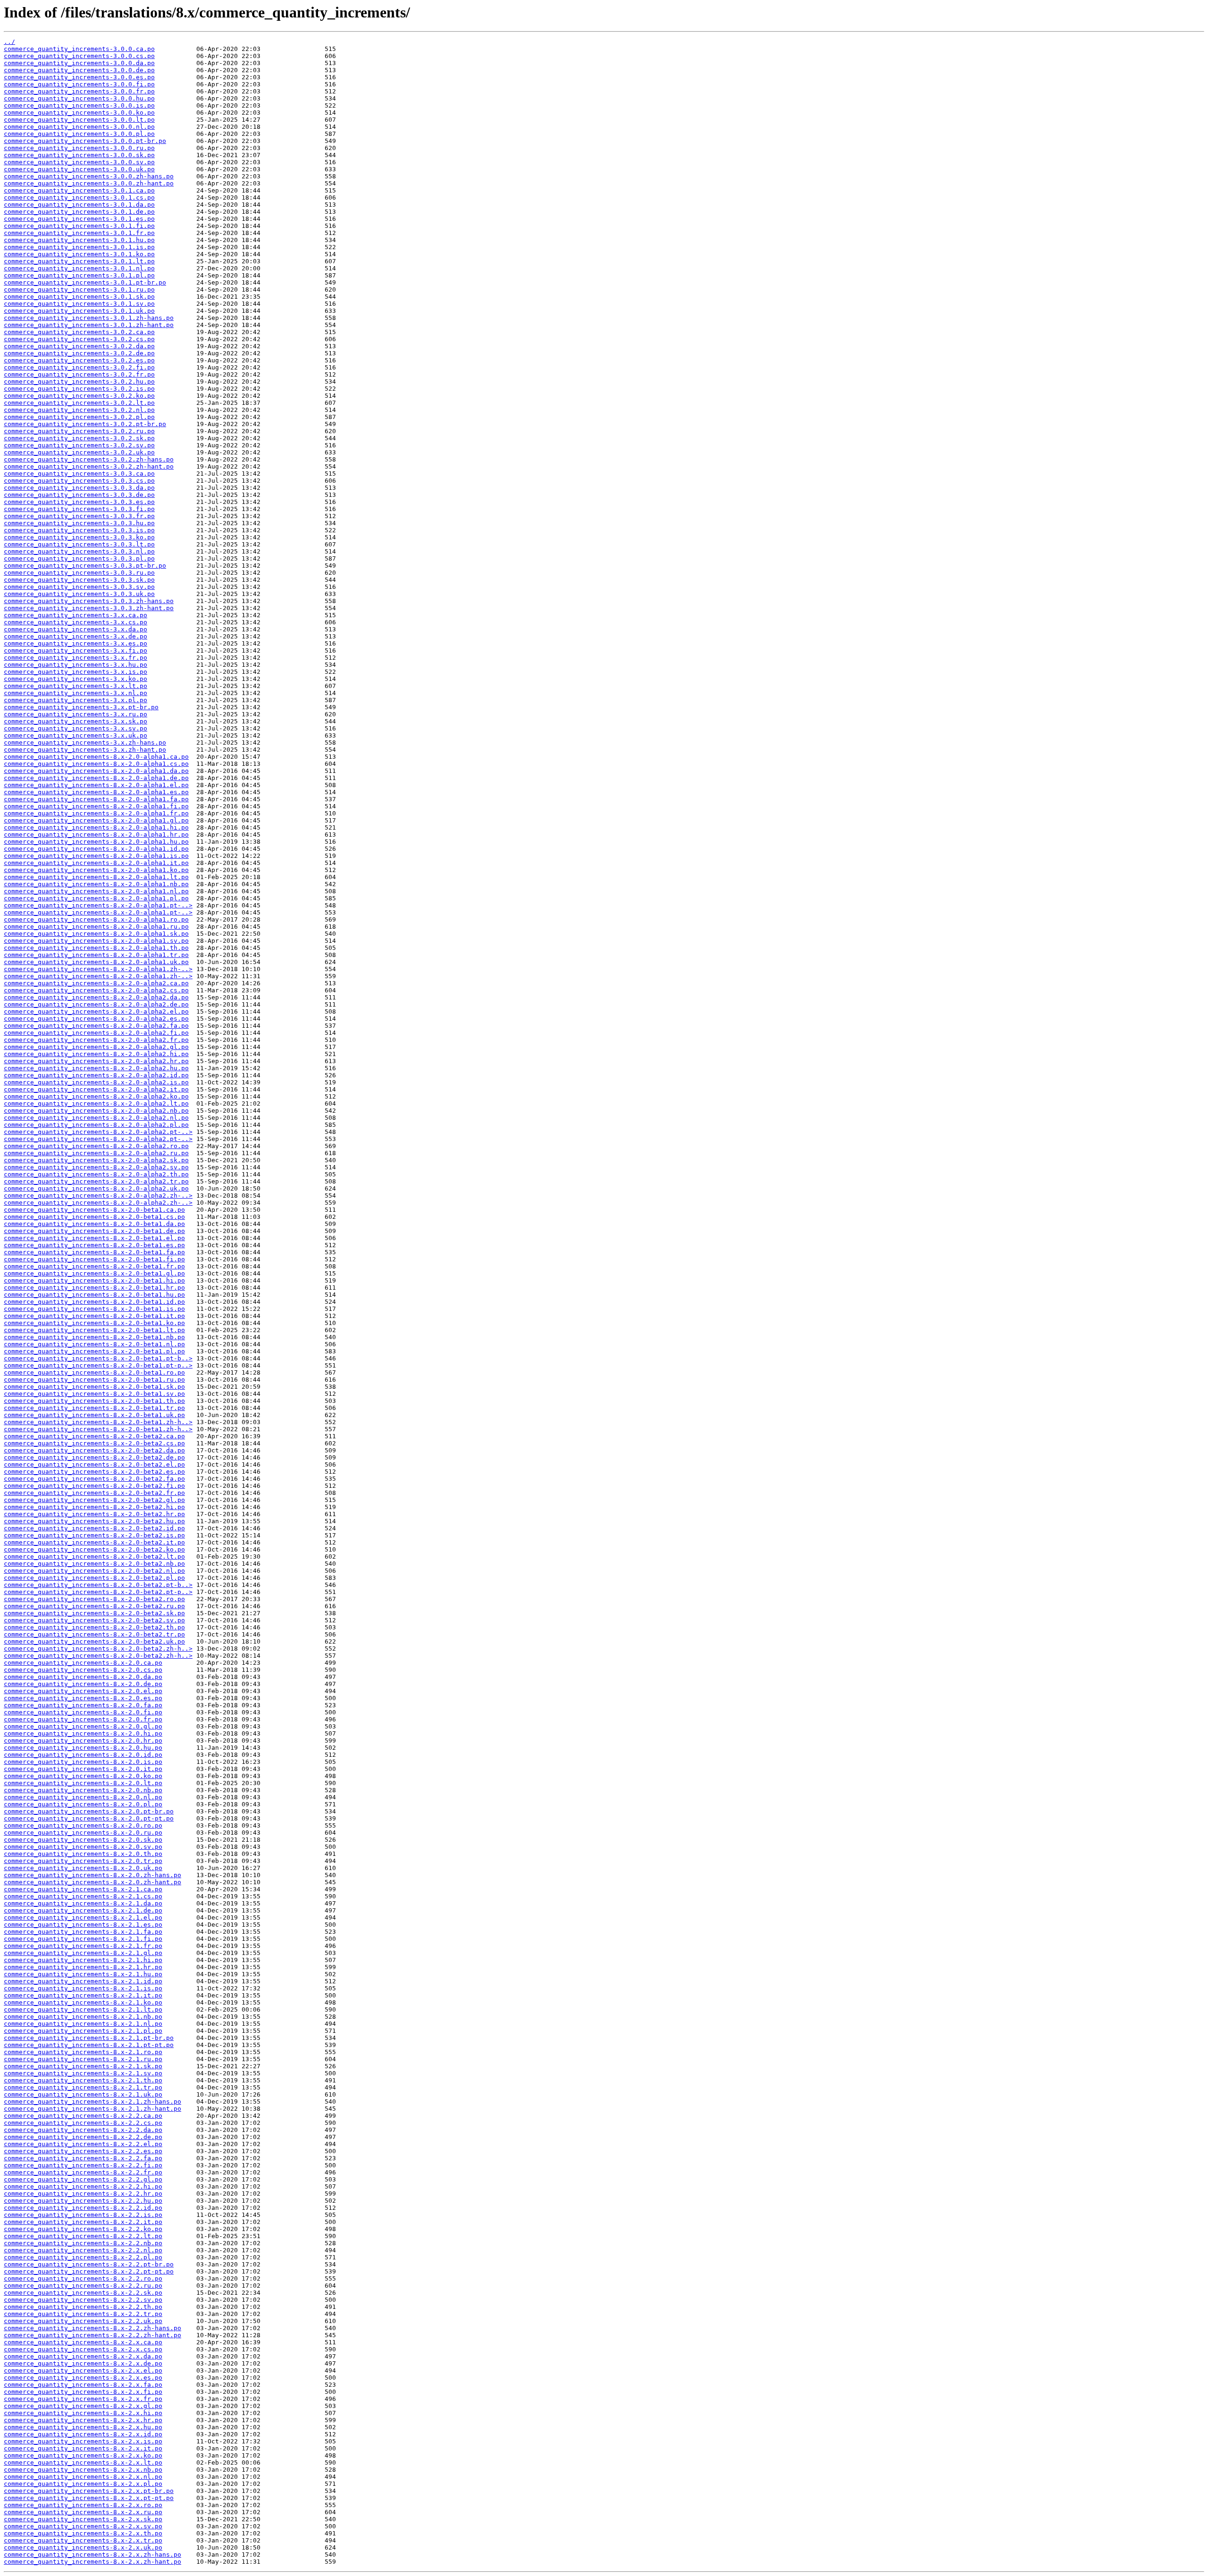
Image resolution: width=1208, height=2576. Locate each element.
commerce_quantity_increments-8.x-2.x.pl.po (83, 2484)
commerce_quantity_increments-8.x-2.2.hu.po (83, 2201)
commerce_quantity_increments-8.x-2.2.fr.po (83, 2172)
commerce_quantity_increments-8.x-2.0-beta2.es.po (94, 1472)
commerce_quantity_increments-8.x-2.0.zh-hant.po (92, 1882)
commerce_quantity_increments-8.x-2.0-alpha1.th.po (96, 948)
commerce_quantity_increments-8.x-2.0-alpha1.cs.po (96, 764)
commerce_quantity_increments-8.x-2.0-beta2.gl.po (94, 1500)
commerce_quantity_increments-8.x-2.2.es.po (83, 2151)
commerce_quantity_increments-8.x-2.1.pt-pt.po (89, 2045)
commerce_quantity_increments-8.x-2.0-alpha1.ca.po (96, 757)
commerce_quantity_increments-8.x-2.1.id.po (83, 1981)
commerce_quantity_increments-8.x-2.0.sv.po (83, 1847)
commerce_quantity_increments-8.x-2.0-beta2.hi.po (94, 1507)
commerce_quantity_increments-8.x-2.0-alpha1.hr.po (96, 835)
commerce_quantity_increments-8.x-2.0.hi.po (83, 1733)
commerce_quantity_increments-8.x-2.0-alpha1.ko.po (96, 870)
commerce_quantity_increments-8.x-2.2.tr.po (83, 2314)
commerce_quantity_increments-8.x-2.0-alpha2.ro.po (96, 1146)
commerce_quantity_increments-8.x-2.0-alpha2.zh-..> (98, 1196)
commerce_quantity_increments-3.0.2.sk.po (79, 438)
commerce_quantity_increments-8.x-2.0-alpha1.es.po (96, 792)
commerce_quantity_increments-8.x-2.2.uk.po (83, 2321)
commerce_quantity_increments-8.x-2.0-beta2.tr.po (94, 1634)
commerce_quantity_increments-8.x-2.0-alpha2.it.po (96, 1089)
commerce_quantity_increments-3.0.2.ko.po (79, 396)
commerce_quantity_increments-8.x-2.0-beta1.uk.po (94, 1415)
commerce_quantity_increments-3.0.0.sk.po (79, 155)
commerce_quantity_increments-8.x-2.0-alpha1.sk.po (96, 934)
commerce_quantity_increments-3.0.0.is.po (79, 105)
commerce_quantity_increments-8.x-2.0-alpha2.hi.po (96, 1054)
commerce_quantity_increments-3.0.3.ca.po (79, 474)
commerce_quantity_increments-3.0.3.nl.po (79, 551)
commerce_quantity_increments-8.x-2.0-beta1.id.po (94, 1302)
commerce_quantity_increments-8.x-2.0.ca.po (83, 1663)
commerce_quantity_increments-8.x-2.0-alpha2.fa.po (96, 1026)
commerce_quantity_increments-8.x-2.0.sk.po (83, 1840)
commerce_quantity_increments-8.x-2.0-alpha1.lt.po (96, 877)
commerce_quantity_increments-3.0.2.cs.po (79, 339)
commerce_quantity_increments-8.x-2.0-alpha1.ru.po (96, 927)
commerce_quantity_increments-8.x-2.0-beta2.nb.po (94, 1564)
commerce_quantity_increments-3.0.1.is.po (79, 247)
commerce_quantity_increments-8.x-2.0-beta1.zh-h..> (98, 1422)
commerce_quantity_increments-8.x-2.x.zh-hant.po (92, 2562)
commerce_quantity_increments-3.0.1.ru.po (79, 289)
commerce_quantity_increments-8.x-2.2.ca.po (83, 2116)
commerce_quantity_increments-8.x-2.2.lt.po (83, 2236)
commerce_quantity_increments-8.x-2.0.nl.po (83, 1797)
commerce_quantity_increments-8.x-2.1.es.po (83, 1925)
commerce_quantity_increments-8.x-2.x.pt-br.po (89, 2491)
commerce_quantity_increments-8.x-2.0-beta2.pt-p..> (98, 1592)
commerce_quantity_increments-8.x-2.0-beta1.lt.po (94, 1330)
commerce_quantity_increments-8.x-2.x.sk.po (83, 2519)
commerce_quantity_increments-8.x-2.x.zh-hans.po (92, 2555)
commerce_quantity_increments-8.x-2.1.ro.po (83, 2052)
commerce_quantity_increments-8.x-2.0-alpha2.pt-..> (98, 1132)
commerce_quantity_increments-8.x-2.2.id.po (83, 2208)
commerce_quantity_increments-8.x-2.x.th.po (83, 2533)
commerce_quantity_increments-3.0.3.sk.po (79, 580)
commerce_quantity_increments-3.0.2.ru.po (79, 431)
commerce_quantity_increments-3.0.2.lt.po (79, 403)
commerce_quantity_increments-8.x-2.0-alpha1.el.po (96, 785)
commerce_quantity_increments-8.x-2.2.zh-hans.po (92, 2328)
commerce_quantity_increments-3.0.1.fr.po (79, 233)
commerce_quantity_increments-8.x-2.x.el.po (83, 2370)
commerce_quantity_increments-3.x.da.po (75, 629)
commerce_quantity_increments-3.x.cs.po (75, 622)
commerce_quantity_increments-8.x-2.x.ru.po (83, 2512)
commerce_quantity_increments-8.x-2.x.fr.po (83, 2399)
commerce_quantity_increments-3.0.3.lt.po (79, 544)
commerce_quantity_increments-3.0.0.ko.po (79, 113)
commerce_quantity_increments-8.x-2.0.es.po (83, 1698)
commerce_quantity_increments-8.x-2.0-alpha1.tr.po (96, 955)
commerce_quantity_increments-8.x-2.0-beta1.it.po (94, 1316)
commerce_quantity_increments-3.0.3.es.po (79, 502)
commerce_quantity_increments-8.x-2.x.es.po (83, 2378)
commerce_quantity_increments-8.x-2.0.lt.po (83, 1783)
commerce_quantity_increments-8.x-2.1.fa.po (83, 1932)
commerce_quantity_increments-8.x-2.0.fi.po (83, 1712)
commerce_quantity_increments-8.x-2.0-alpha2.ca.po (96, 983)
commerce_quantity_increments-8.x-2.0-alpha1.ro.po (96, 919)
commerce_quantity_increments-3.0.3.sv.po (79, 587)
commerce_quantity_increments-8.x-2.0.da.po (83, 1677)
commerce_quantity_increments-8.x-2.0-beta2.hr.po (94, 1514)
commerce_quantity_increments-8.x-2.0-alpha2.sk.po (96, 1160)
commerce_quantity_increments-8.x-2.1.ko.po (83, 2002)
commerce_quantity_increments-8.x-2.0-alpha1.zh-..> (98, 969)
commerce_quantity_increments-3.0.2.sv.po (79, 445)
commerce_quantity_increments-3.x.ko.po (75, 679)
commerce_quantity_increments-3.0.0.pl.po (79, 134)
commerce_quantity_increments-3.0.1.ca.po (79, 190)
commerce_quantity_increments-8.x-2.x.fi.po (83, 2392)
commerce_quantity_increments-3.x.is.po (75, 672)
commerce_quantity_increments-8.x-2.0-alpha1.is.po (96, 856)
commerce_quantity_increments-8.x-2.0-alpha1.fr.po (96, 813)
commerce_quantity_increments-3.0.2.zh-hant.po (89, 466)
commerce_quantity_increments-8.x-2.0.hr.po (83, 1741)
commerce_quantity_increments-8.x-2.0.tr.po (83, 1861)
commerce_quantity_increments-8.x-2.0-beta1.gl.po (94, 1273)
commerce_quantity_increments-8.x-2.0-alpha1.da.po (96, 771)
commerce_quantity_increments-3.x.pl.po (75, 700)
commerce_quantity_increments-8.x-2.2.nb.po (83, 2243)
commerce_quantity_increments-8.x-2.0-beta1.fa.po (94, 1252)
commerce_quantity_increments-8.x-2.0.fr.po (83, 1719)
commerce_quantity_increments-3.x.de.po (75, 636)
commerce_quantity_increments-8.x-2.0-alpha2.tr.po (96, 1181)
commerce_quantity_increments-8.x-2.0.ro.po (83, 1825)
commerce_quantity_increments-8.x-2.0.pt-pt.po (89, 1818)
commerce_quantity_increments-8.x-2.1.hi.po (83, 1960)
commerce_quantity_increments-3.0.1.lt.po (79, 261)
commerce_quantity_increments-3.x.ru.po (75, 714)
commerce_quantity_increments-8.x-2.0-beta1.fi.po (94, 1259)
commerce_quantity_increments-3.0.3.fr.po (79, 516)
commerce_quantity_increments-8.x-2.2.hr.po (83, 2194)
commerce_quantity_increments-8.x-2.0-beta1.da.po (94, 1224)
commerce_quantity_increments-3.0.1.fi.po (79, 226)
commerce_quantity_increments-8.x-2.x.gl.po (83, 2406)
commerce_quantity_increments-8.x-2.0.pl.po (83, 1804)
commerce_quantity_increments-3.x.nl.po (75, 693)
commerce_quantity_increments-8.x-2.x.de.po (83, 2363)
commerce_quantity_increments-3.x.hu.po (75, 665)
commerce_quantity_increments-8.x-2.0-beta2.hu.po (94, 1521)
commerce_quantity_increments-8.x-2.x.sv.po (83, 2526)
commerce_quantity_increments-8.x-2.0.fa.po (83, 1705)
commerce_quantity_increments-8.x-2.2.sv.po (83, 2300)
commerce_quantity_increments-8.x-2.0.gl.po (83, 1726)
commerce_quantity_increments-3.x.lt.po (75, 686)
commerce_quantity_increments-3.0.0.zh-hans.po (89, 176)
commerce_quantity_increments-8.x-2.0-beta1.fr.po (94, 1266)
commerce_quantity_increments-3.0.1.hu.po (79, 240)
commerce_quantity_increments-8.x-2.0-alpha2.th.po (96, 1174)
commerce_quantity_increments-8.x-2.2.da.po (83, 2130)
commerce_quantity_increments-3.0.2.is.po (79, 389)
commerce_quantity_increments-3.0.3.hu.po (79, 523)
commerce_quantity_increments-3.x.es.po (75, 643)
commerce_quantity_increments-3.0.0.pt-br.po (85, 141)
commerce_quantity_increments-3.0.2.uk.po (79, 452)
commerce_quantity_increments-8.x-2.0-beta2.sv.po (94, 1620)
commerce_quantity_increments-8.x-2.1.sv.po (83, 2073)
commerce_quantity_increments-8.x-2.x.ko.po (83, 2455)
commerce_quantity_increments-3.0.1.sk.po (79, 297)
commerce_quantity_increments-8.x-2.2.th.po (83, 2307)
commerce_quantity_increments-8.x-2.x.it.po (83, 2448)
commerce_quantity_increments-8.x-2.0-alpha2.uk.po (96, 1188)
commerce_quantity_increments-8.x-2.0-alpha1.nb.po (96, 884)
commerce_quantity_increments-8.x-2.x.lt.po (83, 2463)
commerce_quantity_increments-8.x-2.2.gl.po (83, 2179)
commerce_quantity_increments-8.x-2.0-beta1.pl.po (94, 1351)
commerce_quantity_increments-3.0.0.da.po (79, 63)
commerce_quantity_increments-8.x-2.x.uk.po (83, 2547)
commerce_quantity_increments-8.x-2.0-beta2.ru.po (94, 1606)
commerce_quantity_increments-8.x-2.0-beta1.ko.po (94, 1323)
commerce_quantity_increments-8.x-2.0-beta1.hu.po (94, 1295)
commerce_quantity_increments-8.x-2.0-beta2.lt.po (94, 1557)
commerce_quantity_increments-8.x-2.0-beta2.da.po (94, 1450)
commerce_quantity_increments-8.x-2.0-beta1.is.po (94, 1309)
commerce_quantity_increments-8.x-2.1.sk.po (83, 2066)
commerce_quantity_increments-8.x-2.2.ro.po (83, 2278)
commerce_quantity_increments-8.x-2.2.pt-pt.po (89, 2271)
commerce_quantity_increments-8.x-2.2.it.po (83, 2222)
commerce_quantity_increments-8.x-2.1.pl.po (83, 2031)
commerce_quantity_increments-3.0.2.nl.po (79, 410)
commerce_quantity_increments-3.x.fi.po (75, 650)
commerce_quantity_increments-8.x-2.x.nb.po (83, 2470)
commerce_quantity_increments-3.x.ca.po (75, 615)
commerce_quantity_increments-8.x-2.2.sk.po (83, 2293)
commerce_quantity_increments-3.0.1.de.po (79, 212)
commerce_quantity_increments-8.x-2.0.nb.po (83, 1790)
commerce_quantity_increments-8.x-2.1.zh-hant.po (92, 2109)
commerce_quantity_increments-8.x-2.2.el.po (83, 2144)
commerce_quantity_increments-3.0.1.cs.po (79, 197)
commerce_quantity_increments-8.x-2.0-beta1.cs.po (94, 1217)
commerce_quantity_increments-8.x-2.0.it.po (83, 1769)
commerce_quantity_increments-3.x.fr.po (75, 658)
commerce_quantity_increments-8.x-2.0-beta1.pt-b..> (98, 1358)
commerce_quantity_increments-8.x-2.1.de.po (83, 1910)
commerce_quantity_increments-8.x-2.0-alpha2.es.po (96, 1019)
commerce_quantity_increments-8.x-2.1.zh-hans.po (92, 2102)
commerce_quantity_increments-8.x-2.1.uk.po (83, 2094)
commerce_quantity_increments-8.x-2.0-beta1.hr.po (94, 1288)
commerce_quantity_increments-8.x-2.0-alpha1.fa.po (96, 799)
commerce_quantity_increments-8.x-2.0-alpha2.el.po (96, 1011)
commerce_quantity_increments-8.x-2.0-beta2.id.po (94, 1528)
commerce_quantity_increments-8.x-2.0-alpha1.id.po (96, 849)
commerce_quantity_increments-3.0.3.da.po (79, 488)
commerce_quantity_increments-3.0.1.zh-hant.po (89, 325)
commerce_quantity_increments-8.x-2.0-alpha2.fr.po (96, 1040)
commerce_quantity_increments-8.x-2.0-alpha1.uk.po (96, 962)
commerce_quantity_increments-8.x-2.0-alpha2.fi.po (96, 1033)
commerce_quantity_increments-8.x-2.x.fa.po (83, 2385)
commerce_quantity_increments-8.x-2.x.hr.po (83, 2420)
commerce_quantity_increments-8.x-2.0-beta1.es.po (94, 1245)
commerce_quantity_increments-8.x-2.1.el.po (83, 1917)
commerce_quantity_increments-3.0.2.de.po (79, 353)
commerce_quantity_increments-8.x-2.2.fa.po (83, 2158)
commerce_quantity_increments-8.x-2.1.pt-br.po (89, 2038)
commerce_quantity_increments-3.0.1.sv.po (79, 304)
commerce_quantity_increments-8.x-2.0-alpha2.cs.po (96, 990)
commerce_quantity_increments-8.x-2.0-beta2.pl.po (94, 1578)
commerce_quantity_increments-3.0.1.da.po (79, 205)
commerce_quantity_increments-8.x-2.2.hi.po (83, 2186)
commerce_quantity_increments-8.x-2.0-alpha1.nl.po (96, 891)
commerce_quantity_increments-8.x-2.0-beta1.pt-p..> (98, 1365)
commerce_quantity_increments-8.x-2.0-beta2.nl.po (94, 1571)
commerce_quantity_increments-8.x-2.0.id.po (83, 1755)
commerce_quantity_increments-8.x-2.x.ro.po (83, 2505)
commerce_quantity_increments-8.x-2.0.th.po (83, 1854)
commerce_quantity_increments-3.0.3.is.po (79, 530)
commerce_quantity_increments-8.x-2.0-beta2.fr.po (94, 1493)
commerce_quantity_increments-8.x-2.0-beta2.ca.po (94, 1436)
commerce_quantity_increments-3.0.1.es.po (79, 219)
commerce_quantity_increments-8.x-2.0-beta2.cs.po (94, 1443)
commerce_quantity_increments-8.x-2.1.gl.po (83, 1953)
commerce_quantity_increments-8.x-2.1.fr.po (83, 1946)
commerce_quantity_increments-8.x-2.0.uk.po (83, 1868)
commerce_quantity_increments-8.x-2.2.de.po (83, 2137)
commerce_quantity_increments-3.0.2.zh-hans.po (89, 459)
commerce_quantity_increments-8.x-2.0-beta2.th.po (94, 1627)
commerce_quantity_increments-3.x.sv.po (75, 728)
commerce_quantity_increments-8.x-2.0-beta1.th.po (94, 1401)
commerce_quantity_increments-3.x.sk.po (75, 721)
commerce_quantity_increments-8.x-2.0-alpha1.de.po (96, 778)
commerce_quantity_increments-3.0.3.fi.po (79, 509)
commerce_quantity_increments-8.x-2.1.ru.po (83, 2059)
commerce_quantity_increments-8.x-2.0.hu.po (83, 1748)
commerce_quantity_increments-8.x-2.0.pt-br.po (89, 1811)
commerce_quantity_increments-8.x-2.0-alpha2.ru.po (96, 1153)
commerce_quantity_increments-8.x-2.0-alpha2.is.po (96, 1082)
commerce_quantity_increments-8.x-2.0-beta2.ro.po (94, 1599)
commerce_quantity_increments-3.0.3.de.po (79, 495)
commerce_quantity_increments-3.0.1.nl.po (79, 268)
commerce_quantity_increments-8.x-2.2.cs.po (83, 2123)
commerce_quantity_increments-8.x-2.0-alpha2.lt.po (96, 1103)
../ (9, 42)
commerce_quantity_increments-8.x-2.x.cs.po (83, 2349)
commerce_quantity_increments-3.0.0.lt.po (79, 120)
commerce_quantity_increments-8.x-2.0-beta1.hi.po (94, 1280)
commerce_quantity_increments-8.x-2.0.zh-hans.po (92, 1875)
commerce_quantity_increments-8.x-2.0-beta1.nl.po (94, 1344)
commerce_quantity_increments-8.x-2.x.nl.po (83, 2477)
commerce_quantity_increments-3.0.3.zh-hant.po (89, 608)
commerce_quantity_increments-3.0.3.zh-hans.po (89, 601)
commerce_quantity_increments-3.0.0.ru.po (79, 148)
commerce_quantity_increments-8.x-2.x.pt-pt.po (89, 2498)
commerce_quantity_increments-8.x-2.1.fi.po (83, 1939)
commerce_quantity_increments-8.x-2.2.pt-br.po (89, 2264)
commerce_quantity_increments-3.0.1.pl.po (79, 275)
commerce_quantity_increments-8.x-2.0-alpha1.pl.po (96, 898)
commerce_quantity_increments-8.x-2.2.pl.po (83, 2257)
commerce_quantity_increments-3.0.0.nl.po (79, 127)
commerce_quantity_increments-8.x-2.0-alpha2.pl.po (96, 1125)
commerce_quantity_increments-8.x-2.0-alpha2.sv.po (96, 1167)
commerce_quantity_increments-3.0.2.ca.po (79, 332)
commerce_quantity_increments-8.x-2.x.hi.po (83, 2413)
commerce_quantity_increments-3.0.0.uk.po (79, 169)
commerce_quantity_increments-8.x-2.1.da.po (83, 1903)
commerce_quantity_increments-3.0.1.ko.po (79, 254)
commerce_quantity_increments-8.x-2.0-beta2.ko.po (94, 1549)
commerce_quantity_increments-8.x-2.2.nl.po (83, 2250)
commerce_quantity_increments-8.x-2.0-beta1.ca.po (94, 1210)
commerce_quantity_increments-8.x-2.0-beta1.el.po (94, 1238)
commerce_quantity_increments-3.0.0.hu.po (79, 98)
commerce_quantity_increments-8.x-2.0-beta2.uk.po (94, 1641)
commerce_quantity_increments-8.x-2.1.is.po (83, 1988)
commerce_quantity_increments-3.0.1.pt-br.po (85, 282)
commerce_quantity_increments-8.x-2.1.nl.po (83, 2024)
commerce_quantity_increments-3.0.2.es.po (79, 360)
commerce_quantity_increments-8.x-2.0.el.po (83, 1691)
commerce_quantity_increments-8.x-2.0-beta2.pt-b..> (98, 1585)
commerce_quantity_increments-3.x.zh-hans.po (85, 743)
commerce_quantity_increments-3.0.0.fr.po (79, 91)
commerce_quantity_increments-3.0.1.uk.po (79, 311)
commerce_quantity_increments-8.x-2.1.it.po (83, 1995)
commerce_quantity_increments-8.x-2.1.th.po (83, 2080)
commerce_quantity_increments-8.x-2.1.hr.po (83, 1967)
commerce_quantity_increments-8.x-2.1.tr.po (83, 2087)
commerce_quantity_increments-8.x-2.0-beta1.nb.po (94, 1337)
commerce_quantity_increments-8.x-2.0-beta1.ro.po (94, 1372)
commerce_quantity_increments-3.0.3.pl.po (79, 558)
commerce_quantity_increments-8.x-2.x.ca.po (83, 2342)
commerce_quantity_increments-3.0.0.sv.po (79, 162)
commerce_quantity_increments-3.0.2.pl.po (79, 417)
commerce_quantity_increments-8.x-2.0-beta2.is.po (94, 1535)
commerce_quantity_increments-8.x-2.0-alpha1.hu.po (96, 842)
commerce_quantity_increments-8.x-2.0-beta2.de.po (94, 1457)
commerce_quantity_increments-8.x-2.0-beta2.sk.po (94, 1613)
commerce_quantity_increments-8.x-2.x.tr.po (83, 2540)
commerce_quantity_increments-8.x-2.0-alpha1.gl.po (96, 820)
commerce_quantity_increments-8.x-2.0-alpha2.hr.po (96, 1061)
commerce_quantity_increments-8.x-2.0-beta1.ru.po (94, 1380)
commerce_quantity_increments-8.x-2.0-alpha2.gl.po (96, 1047)
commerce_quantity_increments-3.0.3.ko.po (79, 537)
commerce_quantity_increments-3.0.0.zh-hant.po (89, 183)
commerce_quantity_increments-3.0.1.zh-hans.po (89, 318)
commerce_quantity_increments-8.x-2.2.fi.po (83, 2165)
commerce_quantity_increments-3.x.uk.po (75, 735)
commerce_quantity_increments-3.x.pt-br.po (81, 707)
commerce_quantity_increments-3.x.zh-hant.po (85, 750)
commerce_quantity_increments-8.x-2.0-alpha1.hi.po (96, 827)
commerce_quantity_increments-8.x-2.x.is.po (83, 2441)
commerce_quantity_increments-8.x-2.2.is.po (83, 2215)
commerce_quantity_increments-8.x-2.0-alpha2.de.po (96, 1004)
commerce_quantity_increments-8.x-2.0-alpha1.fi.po (96, 806)
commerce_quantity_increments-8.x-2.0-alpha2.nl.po (96, 1118)
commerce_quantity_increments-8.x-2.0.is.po (83, 1762)
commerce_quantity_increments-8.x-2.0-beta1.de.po (94, 1231)
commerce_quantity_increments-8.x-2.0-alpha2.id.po (96, 1075)
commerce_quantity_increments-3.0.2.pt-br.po (85, 424)
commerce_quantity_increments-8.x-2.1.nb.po (83, 2017)
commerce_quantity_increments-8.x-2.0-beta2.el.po (94, 1464)
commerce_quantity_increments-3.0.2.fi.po (79, 367)
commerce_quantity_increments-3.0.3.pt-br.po (85, 566)
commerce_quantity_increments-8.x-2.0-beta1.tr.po (94, 1408)
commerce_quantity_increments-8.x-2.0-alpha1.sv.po (96, 941)
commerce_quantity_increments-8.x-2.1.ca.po (83, 1889)
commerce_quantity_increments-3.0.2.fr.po (79, 374)
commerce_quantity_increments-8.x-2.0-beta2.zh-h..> (98, 1649)
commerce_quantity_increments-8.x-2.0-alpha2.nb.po (96, 1111)
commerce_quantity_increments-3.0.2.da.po (79, 346)
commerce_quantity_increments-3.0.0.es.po (79, 77)
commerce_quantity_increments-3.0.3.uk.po (79, 594)
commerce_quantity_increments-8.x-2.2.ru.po (83, 2286)
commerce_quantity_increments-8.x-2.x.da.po (83, 2356)
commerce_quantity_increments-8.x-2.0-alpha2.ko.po (96, 1096)
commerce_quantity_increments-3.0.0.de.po (79, 70)
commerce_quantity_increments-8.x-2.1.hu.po (83, 1974)
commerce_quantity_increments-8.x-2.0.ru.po (83, 1833)
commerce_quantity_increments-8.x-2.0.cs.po (83, 1670)
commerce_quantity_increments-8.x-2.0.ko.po (83, 1776)
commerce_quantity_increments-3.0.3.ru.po (79, 573)
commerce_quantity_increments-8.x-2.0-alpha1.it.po (96, 863)
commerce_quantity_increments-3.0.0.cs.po (79, 56)
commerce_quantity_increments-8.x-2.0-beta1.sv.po (94, 1394)
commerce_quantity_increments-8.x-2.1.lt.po (83, 2010)
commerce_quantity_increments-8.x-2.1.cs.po (83, 1896)
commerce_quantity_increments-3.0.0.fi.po (79, 84)
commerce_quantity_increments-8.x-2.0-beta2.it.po (94, 1542)
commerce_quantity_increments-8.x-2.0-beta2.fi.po (94, 1486)
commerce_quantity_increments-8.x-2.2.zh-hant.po (92, 2335)
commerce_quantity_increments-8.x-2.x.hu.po (83, 2427)
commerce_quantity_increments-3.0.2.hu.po (79, 382)
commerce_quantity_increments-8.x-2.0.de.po (83, 1684)
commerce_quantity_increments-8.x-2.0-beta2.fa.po (94, 1479)
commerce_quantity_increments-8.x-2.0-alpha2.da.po (96, 997)
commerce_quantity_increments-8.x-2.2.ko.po (83, 2229)
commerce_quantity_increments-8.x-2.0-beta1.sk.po (94, 1387)
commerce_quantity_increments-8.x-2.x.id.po (83, 2434)
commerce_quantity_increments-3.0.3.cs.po (79, 481)
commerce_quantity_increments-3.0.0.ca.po (79, 49)
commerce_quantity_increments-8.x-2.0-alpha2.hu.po (96, 1068)
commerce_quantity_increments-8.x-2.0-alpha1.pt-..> (98, 905)
